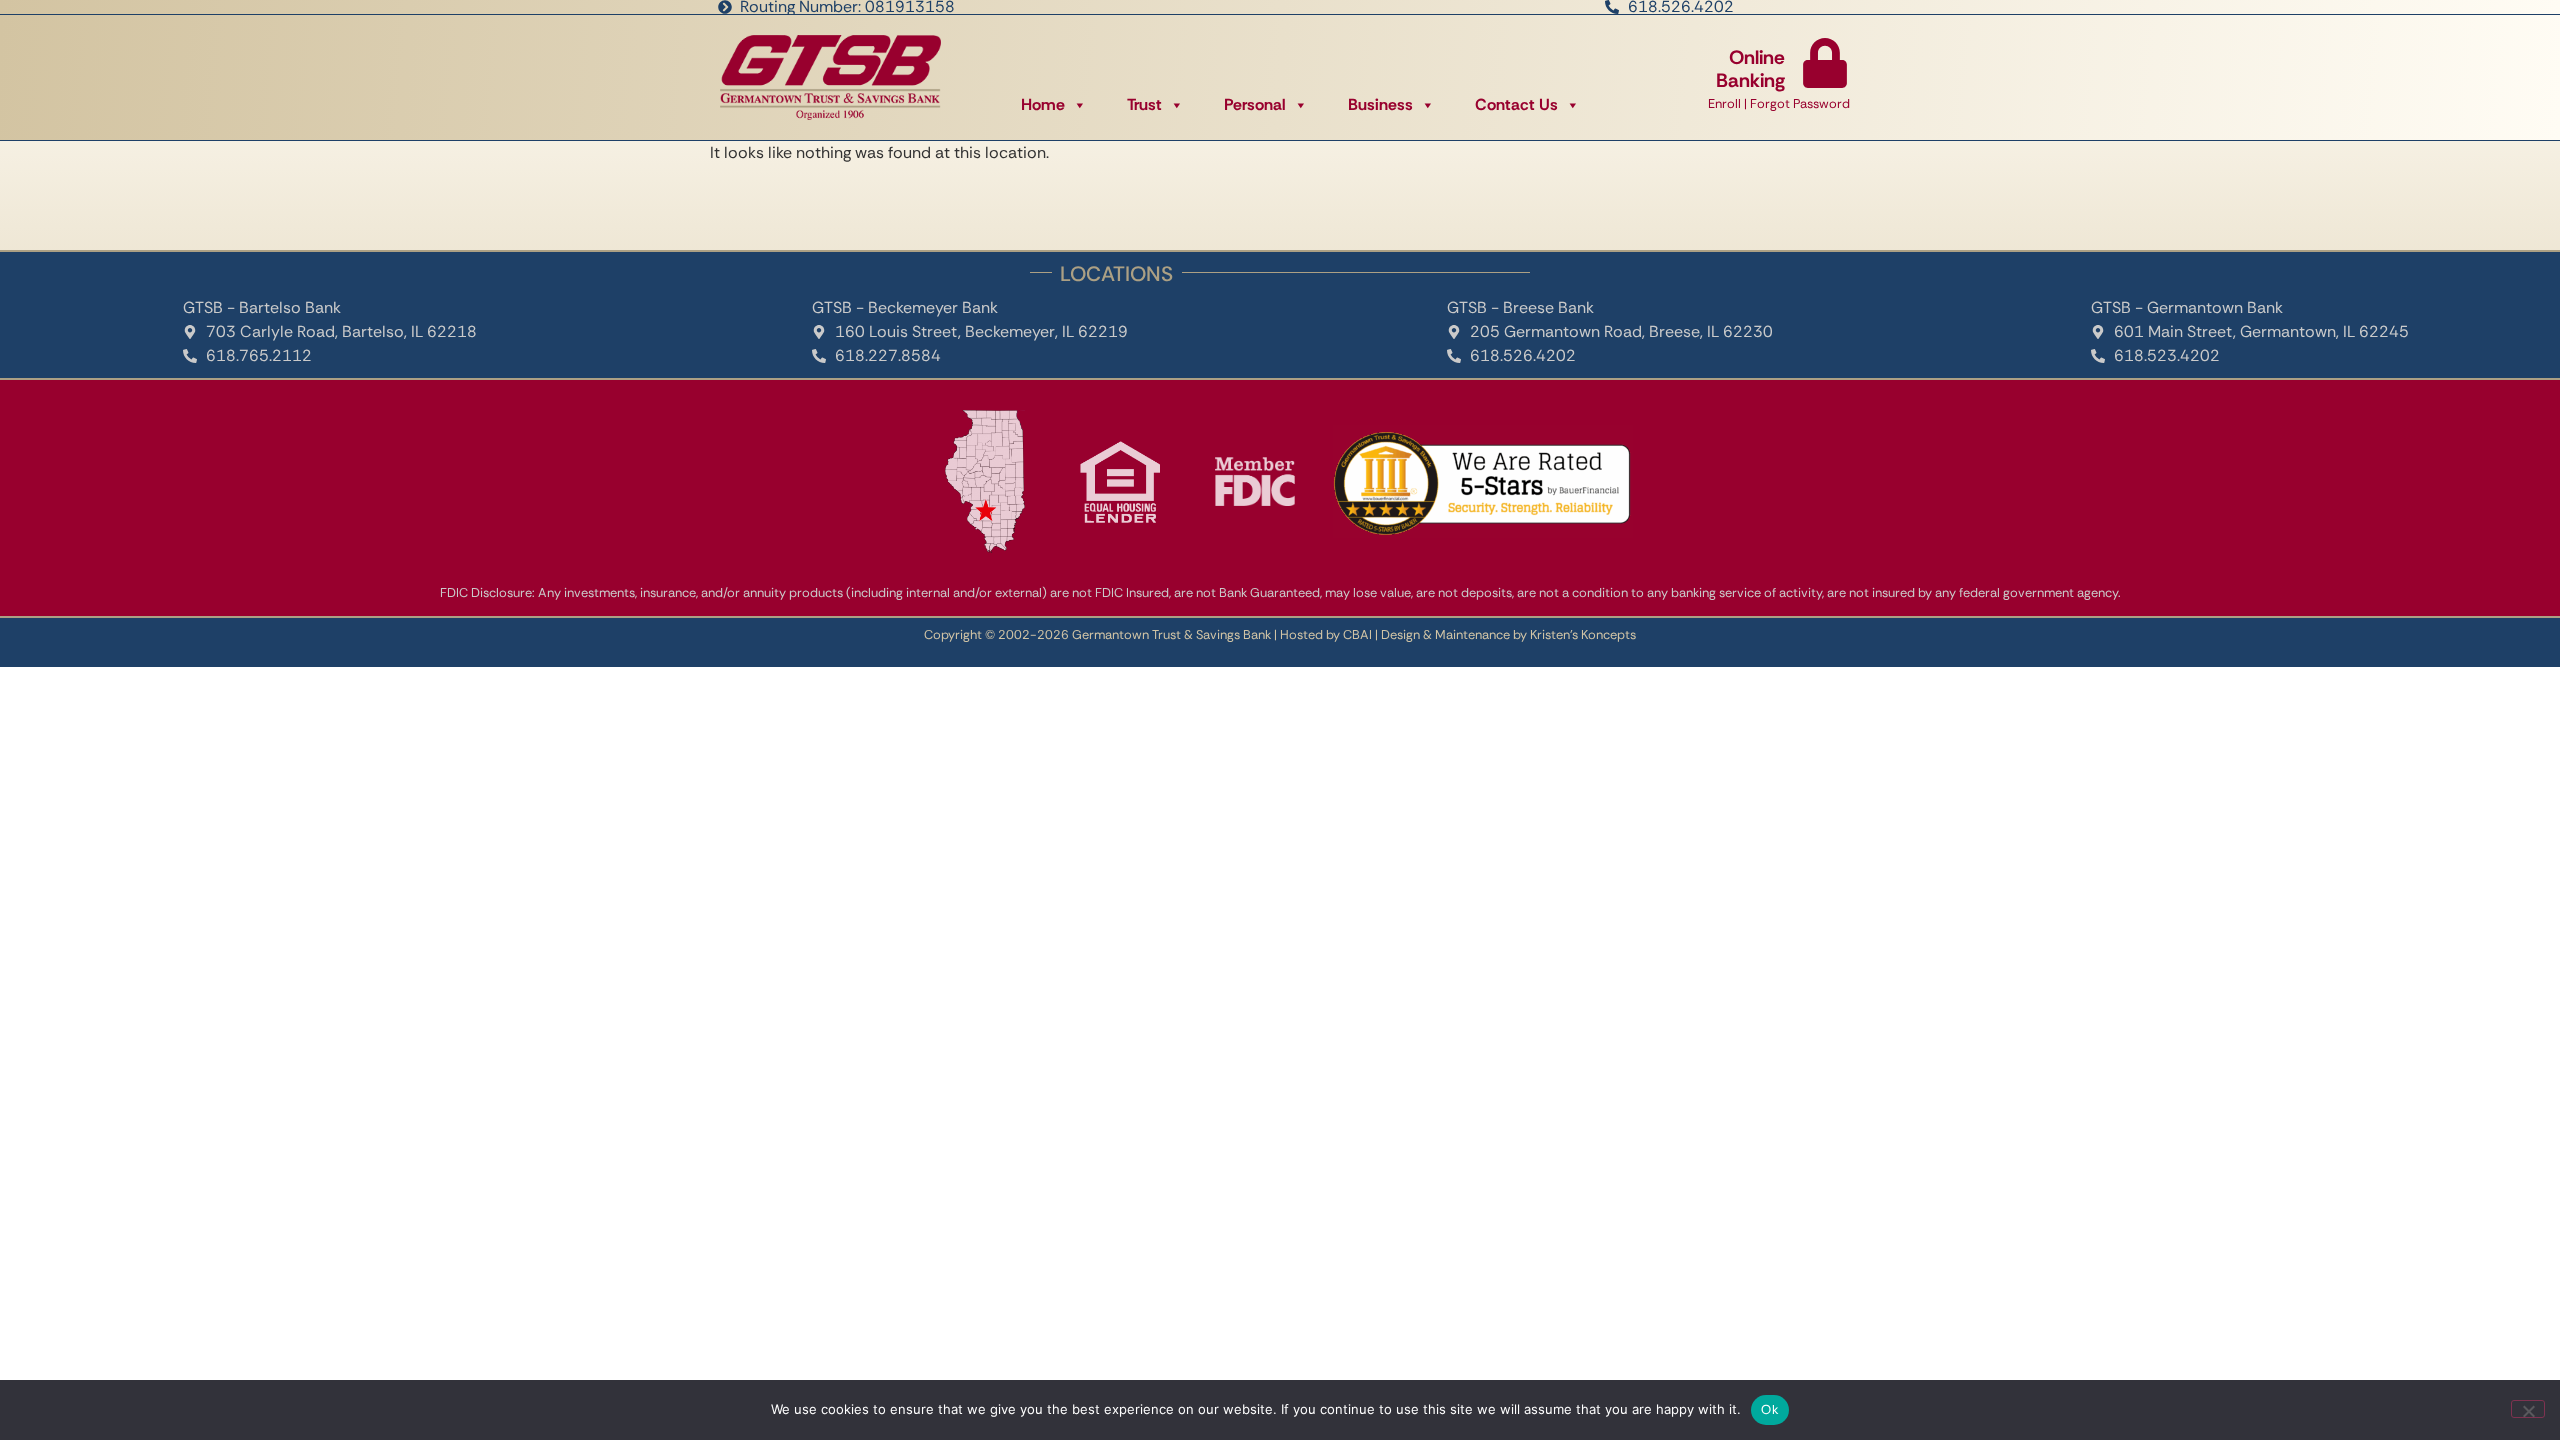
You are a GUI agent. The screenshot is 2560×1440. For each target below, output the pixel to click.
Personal (1255, 104)
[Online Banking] (1825, 63)
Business (1380, 104)
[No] (2528, 1409)
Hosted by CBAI (1326, 634)
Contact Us (1516, 104)
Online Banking (1750, 69)
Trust (1144, 104)
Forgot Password (1800, 103)
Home (1043, 104)
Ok (1770, 1409)
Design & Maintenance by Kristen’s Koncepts (1508, 634)
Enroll (1724, 103)
